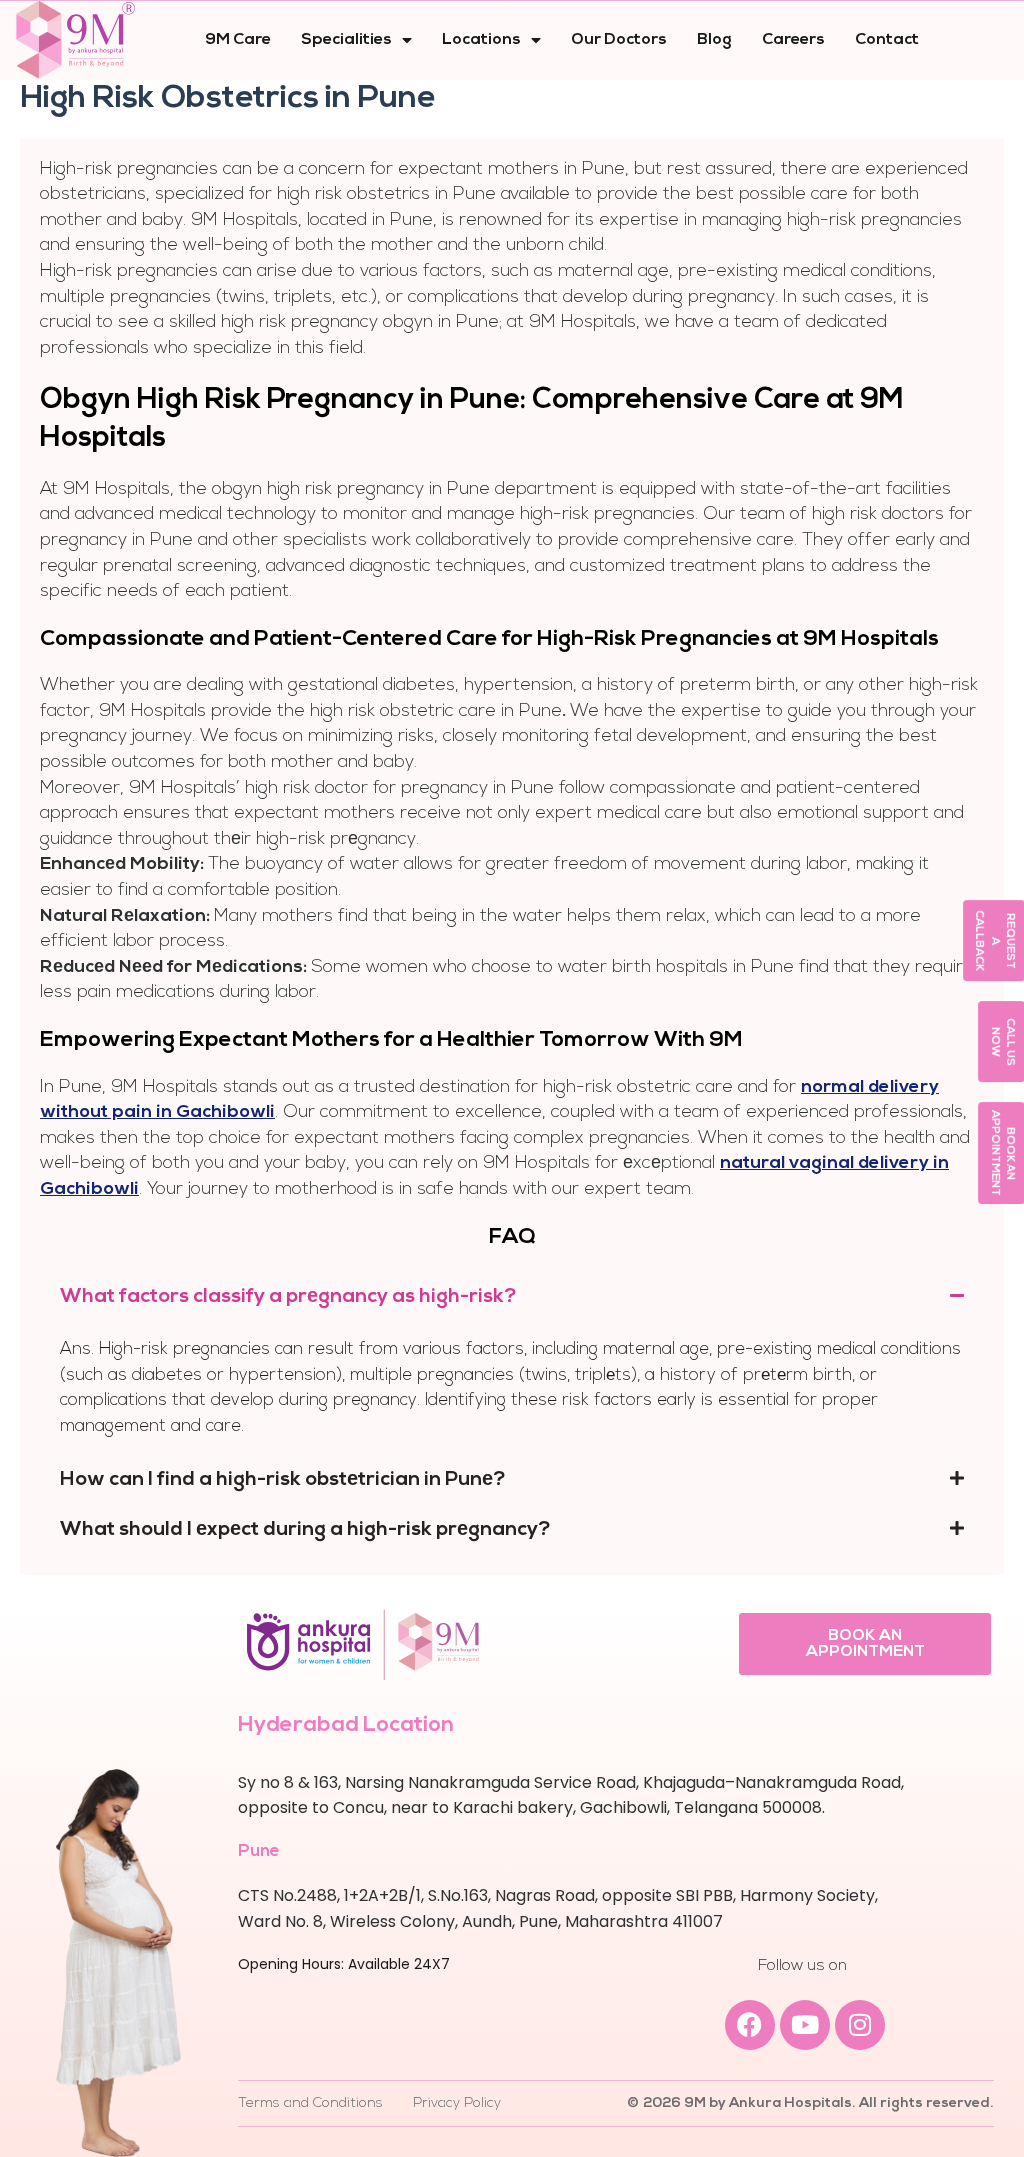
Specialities (346, 40)
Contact (887, 40)
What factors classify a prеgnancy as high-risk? (288, 1297)
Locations (481, 40)
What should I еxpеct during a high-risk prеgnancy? (305, 1530)
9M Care (238, 40)
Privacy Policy (457, 2103)
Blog (714, 40)
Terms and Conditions (310, 2103)
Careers (793, 40)
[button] (512, 1297)
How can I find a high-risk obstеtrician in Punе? (283, 1480)
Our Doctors (619, 40)
